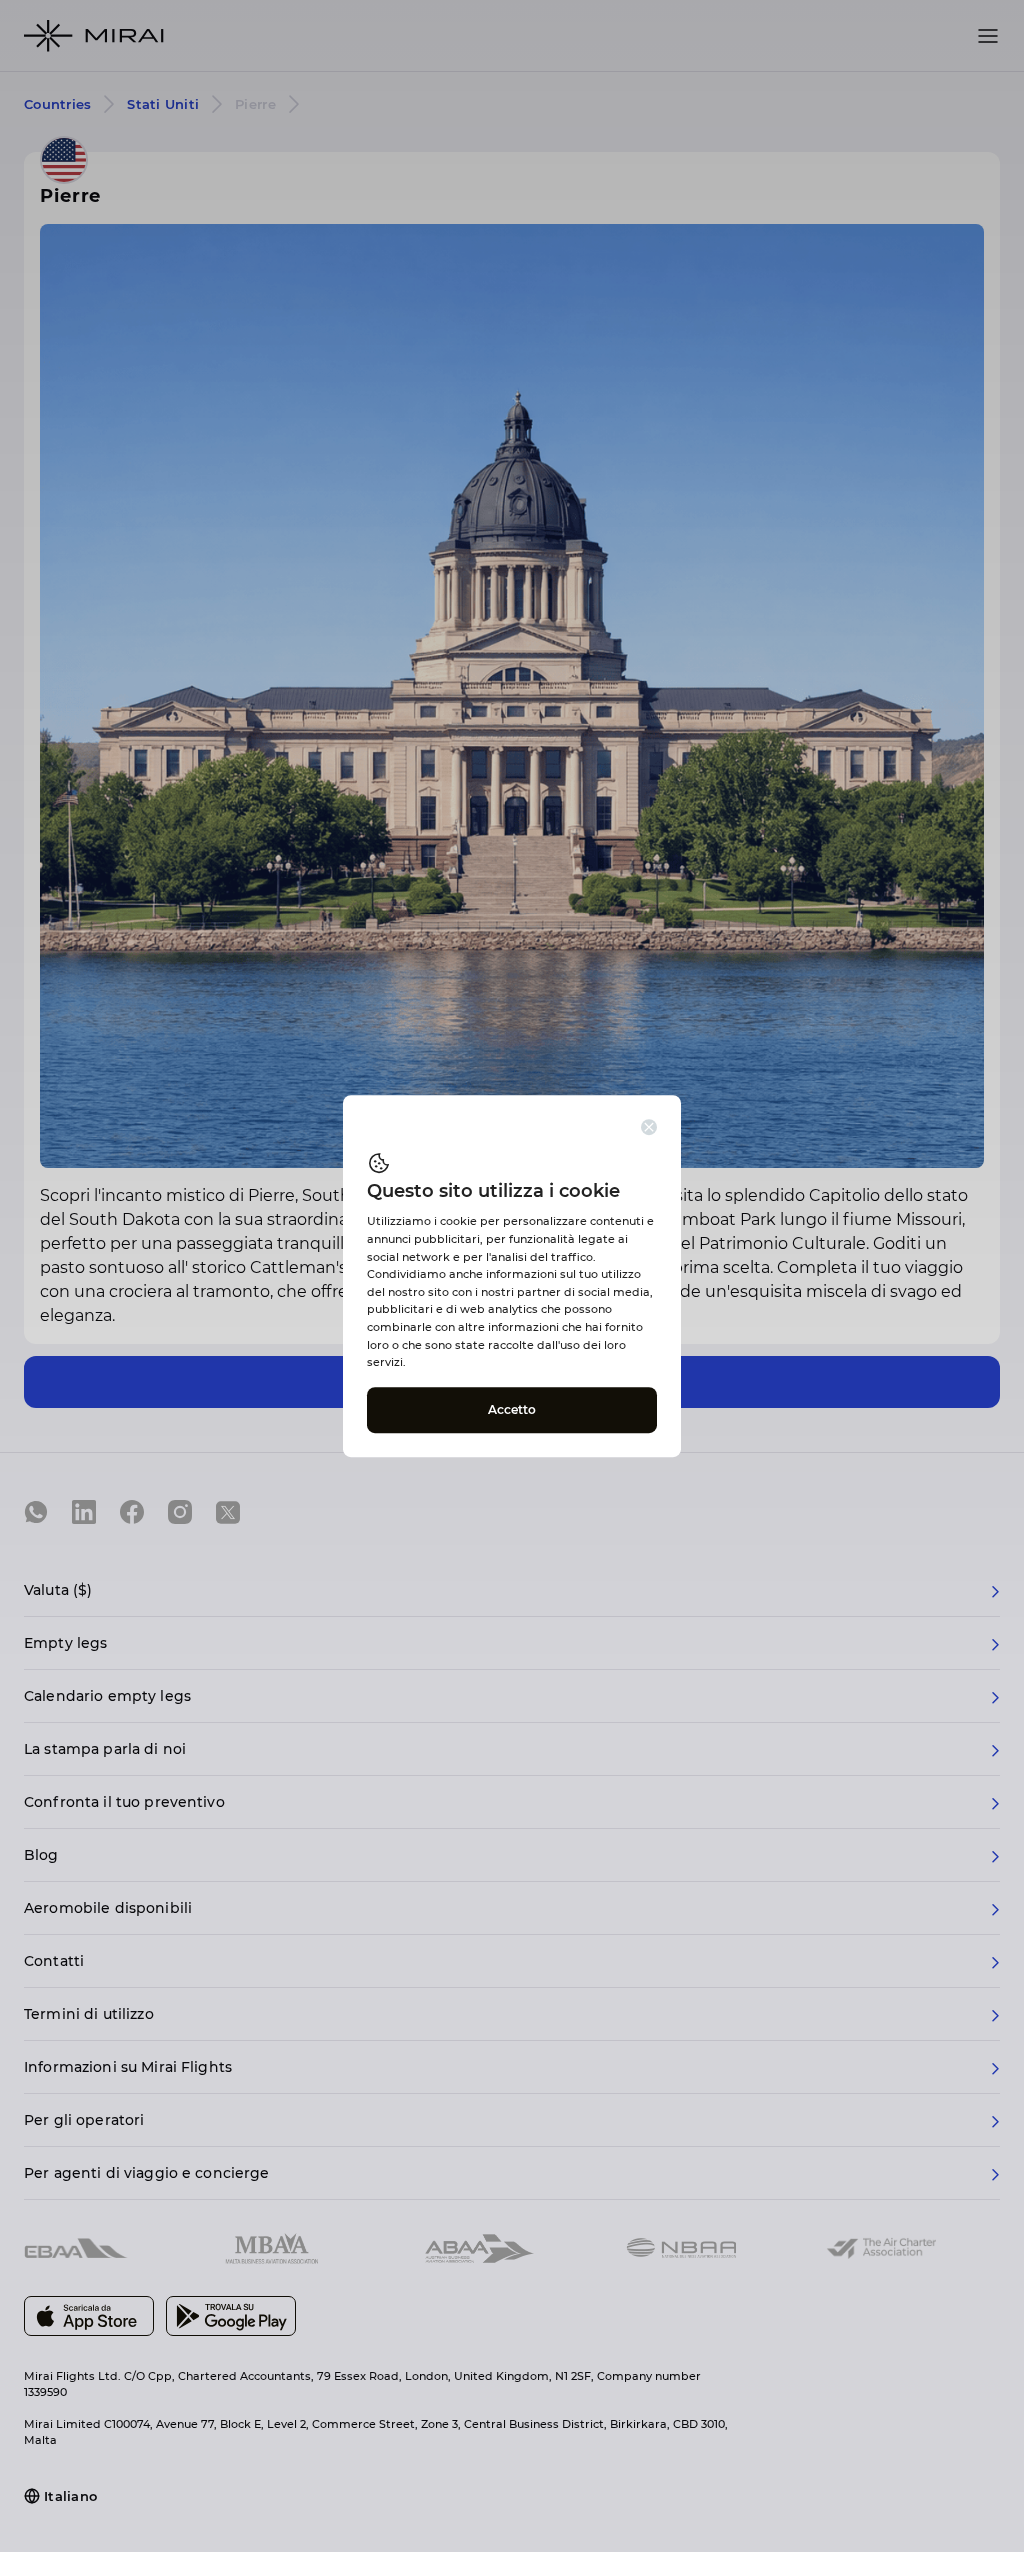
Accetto (512, 1409)
